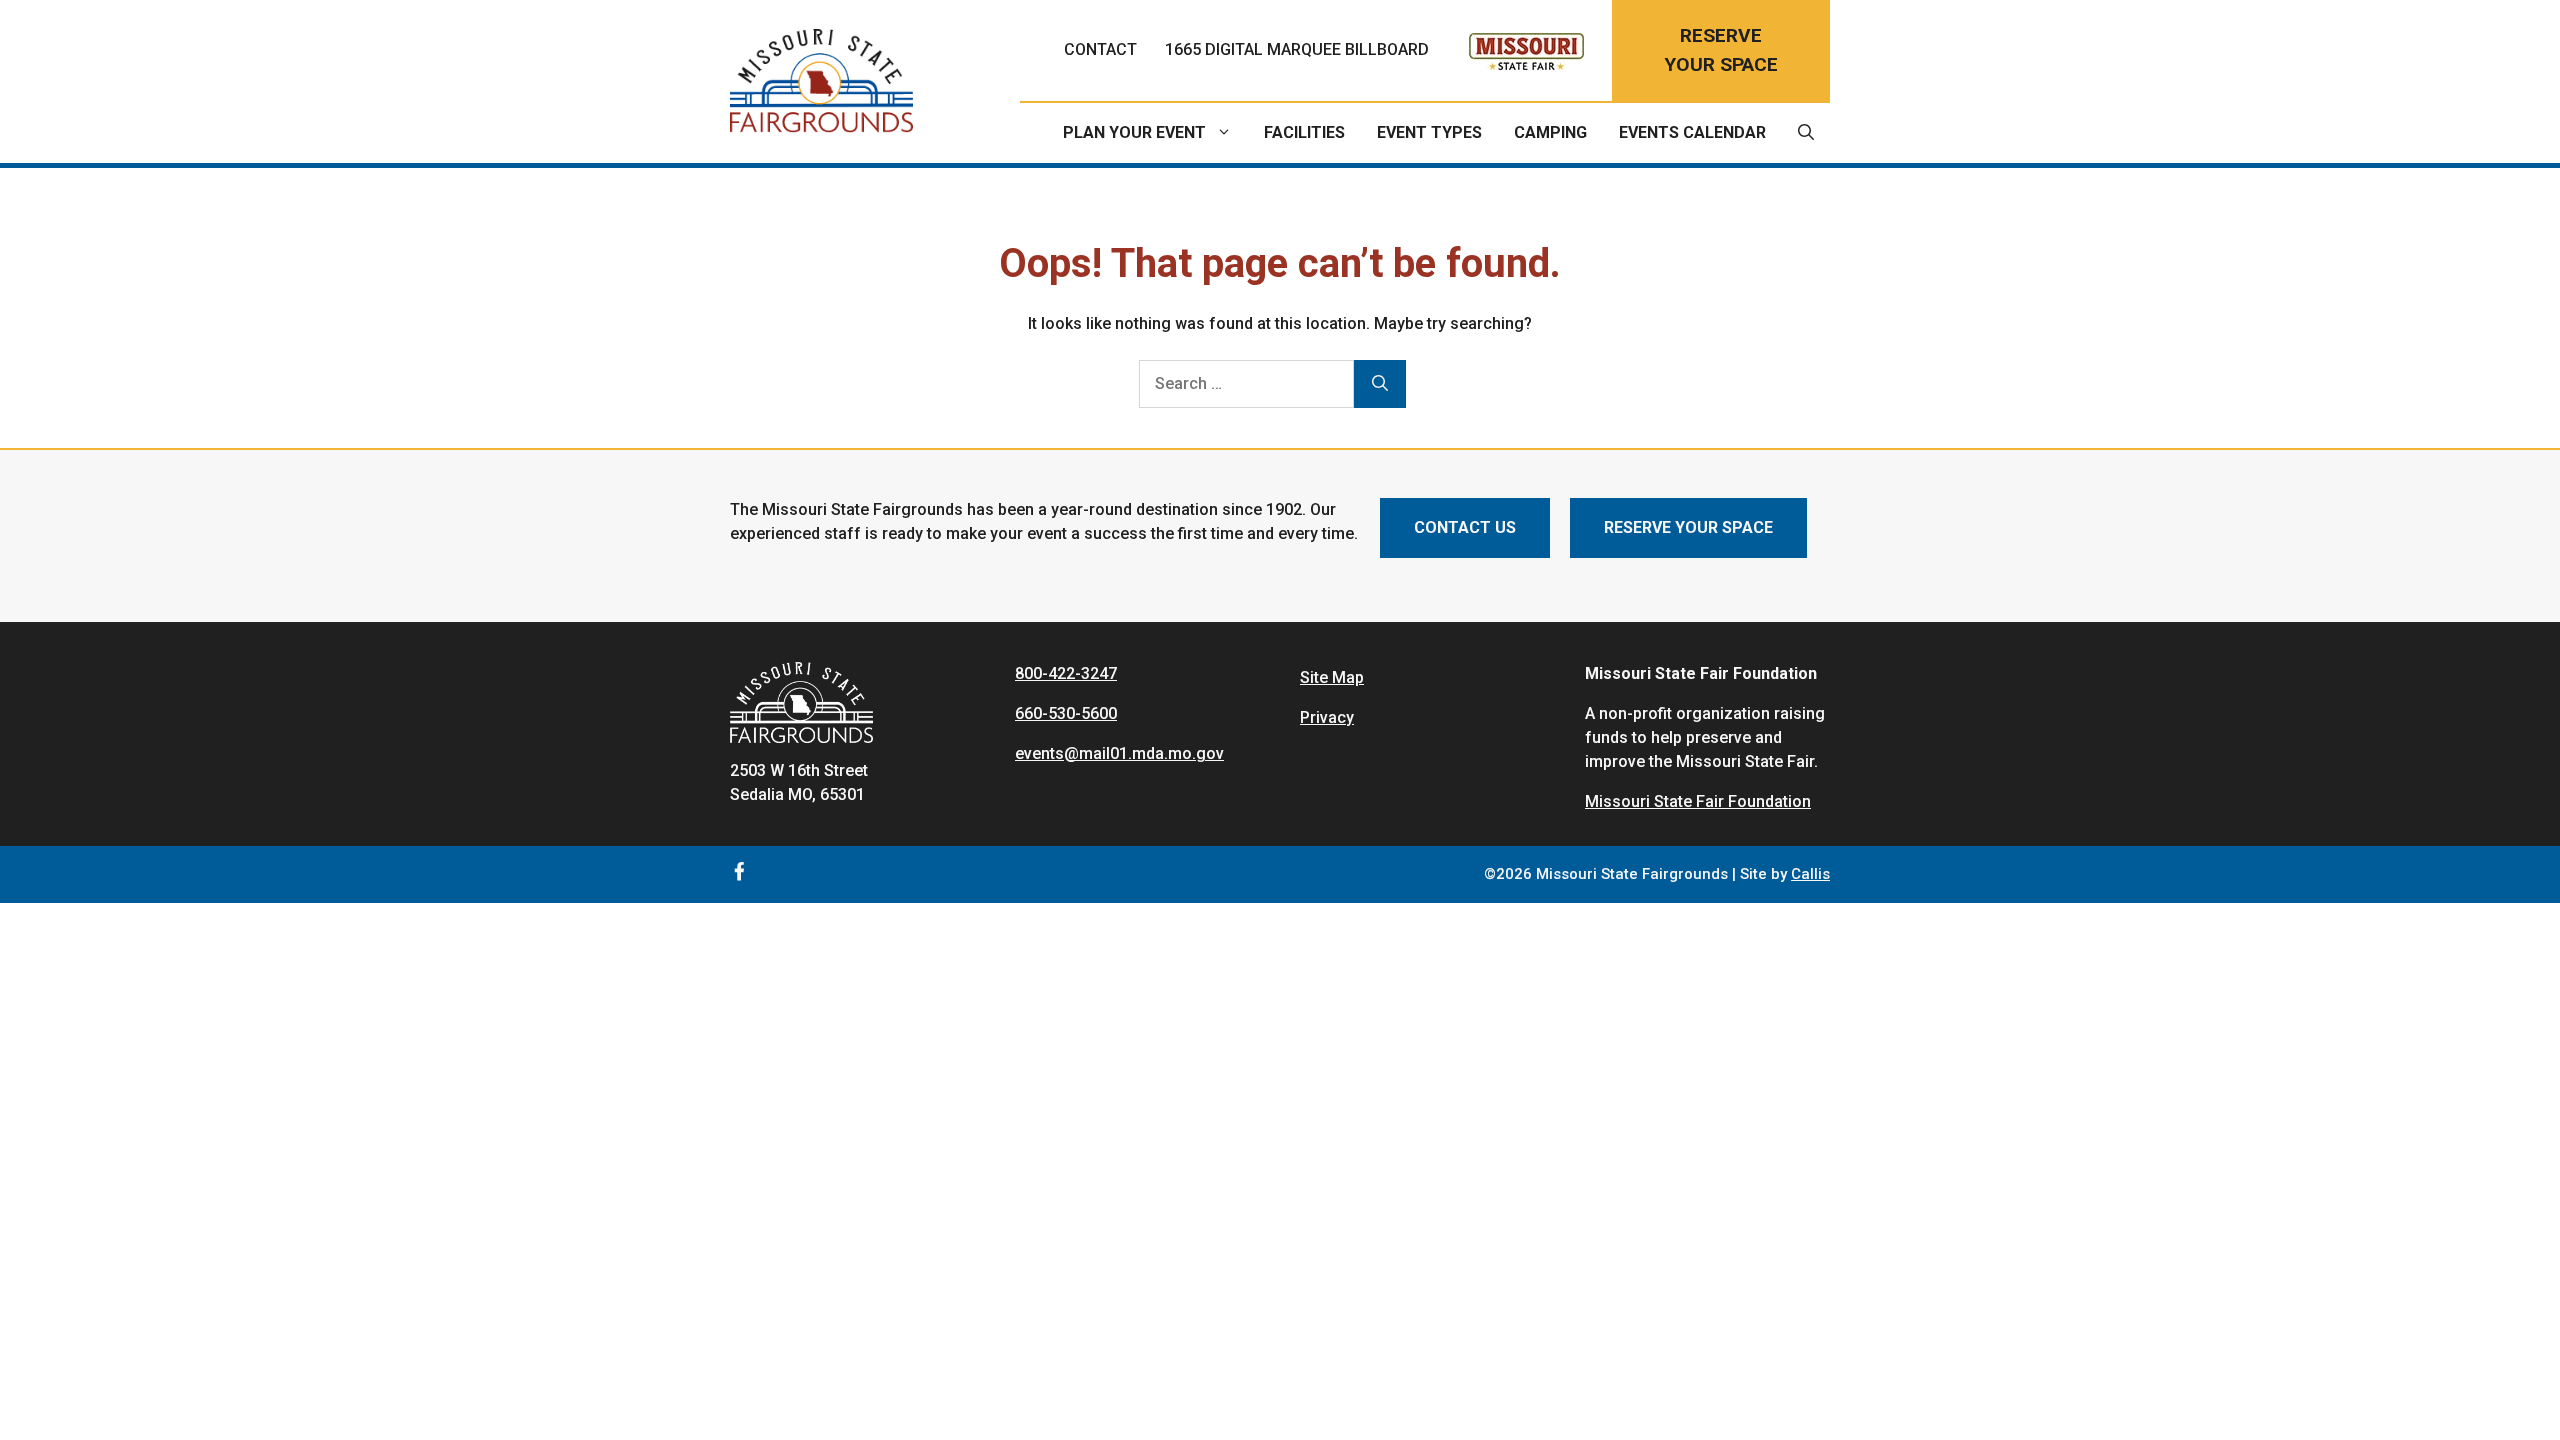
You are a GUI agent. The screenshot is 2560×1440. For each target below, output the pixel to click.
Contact (1100, 49)
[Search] (1380, 384)
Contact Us (1465, 527)
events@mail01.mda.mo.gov (1119, 753)
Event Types (1429, 132)
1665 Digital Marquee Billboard (1297, 49)
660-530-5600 (1066, 713)
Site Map (1332, 677)
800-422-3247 (1066, 673)
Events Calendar (1692, 132)
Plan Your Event (1134, 132)
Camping (1550, 132)
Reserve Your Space (1688, 527)
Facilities (1304, 132)
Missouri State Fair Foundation (1698, 801)
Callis (1810, 874)
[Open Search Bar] (1806, 133)
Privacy (1327, 717)
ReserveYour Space (1721, 50)
